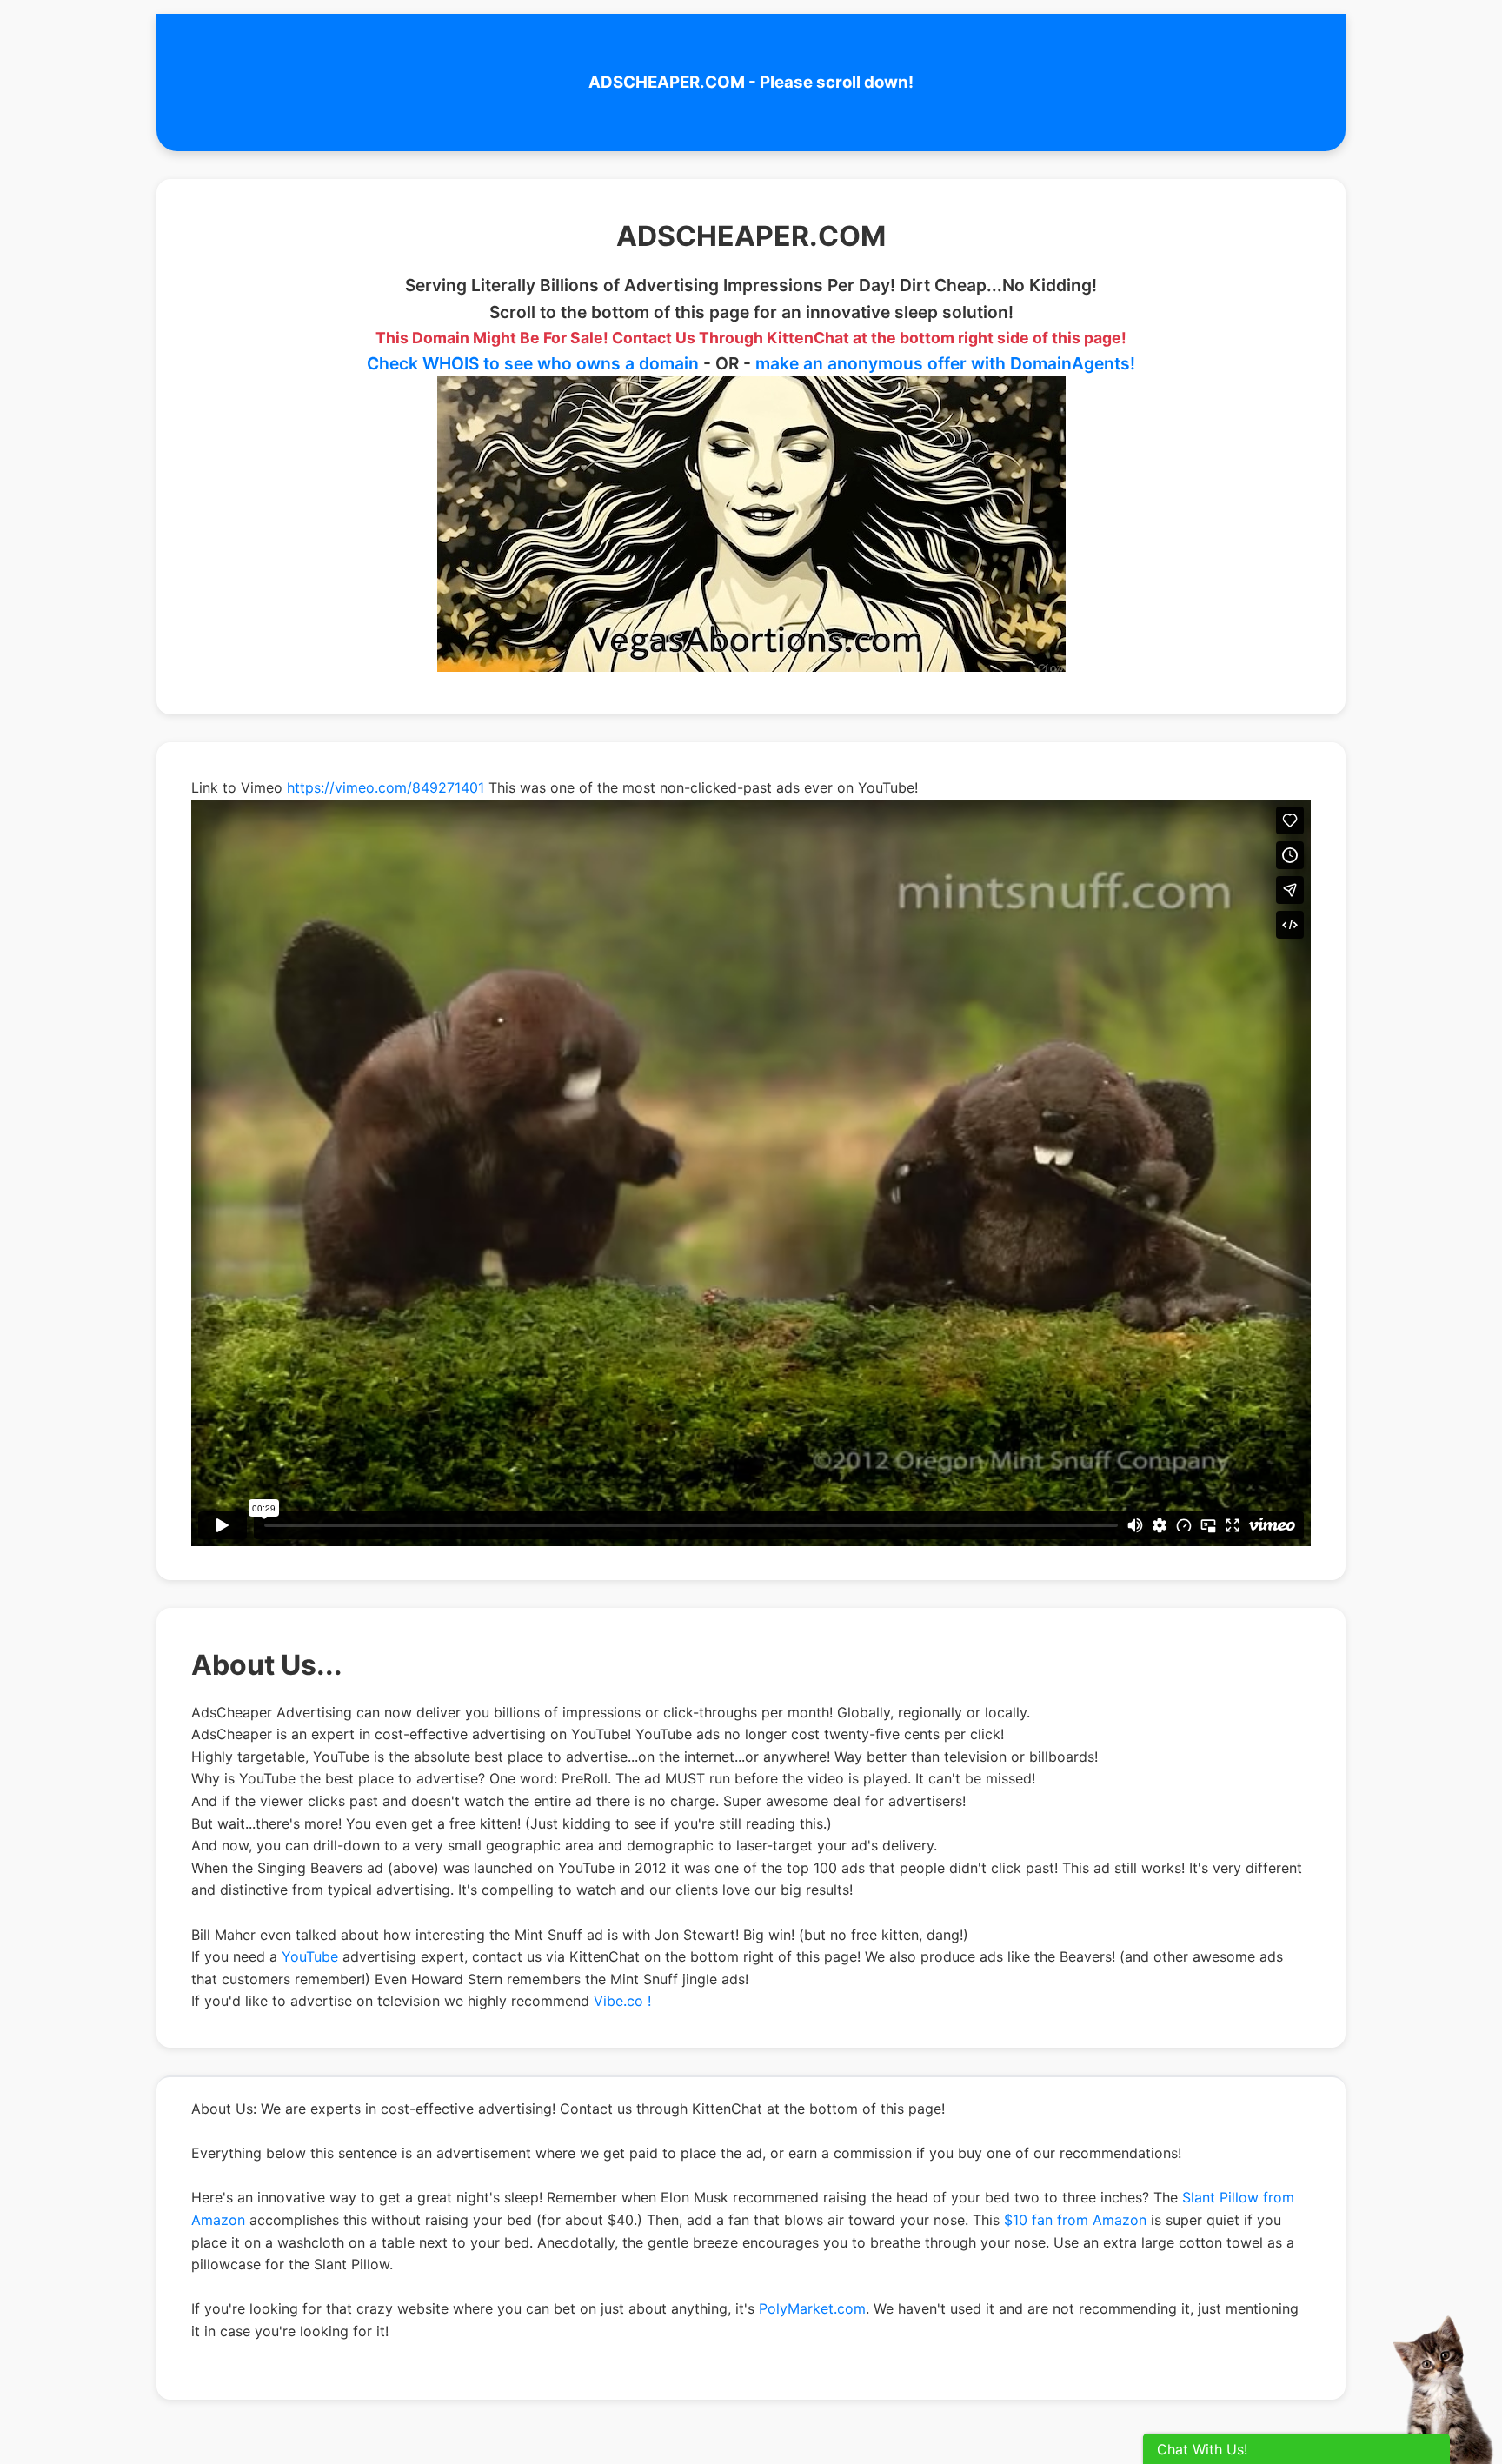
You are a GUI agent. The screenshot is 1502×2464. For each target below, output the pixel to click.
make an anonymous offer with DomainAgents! (945, 363)
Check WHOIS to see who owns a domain (533, 363)
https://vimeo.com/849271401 (385, 787)
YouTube (310, 1956)
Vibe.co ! (622, 2001)
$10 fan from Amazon (1075, 2220)
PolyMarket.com (812, 2308)
